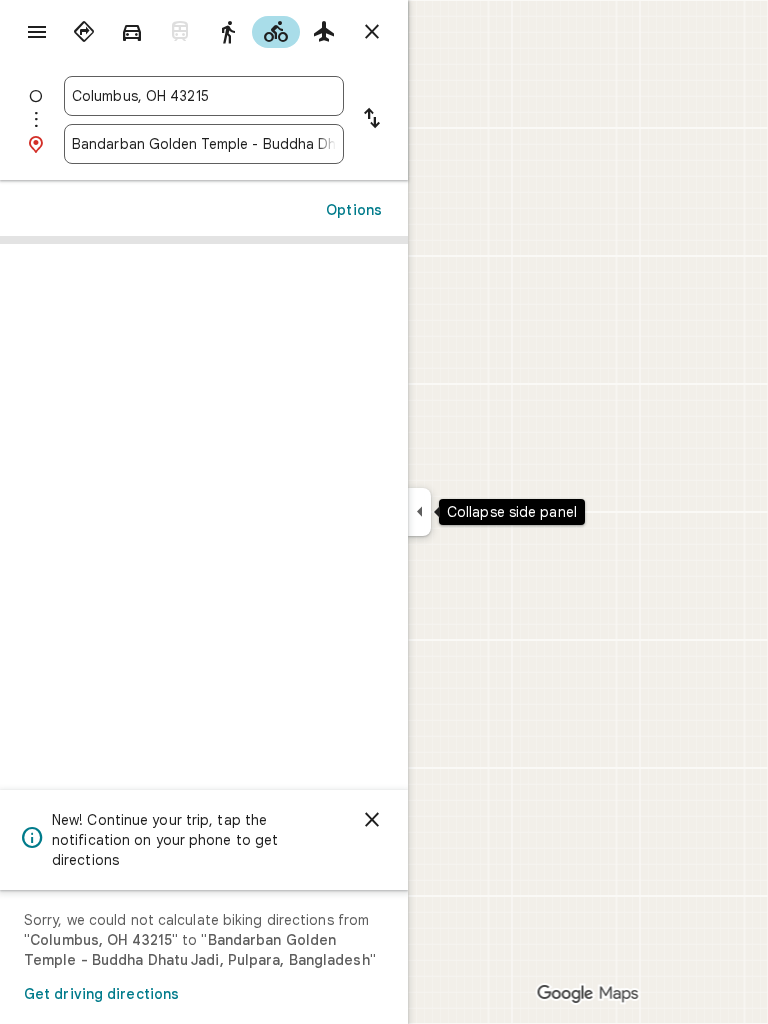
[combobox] (204, 96)
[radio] (84, 32)
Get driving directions (101, 994)
